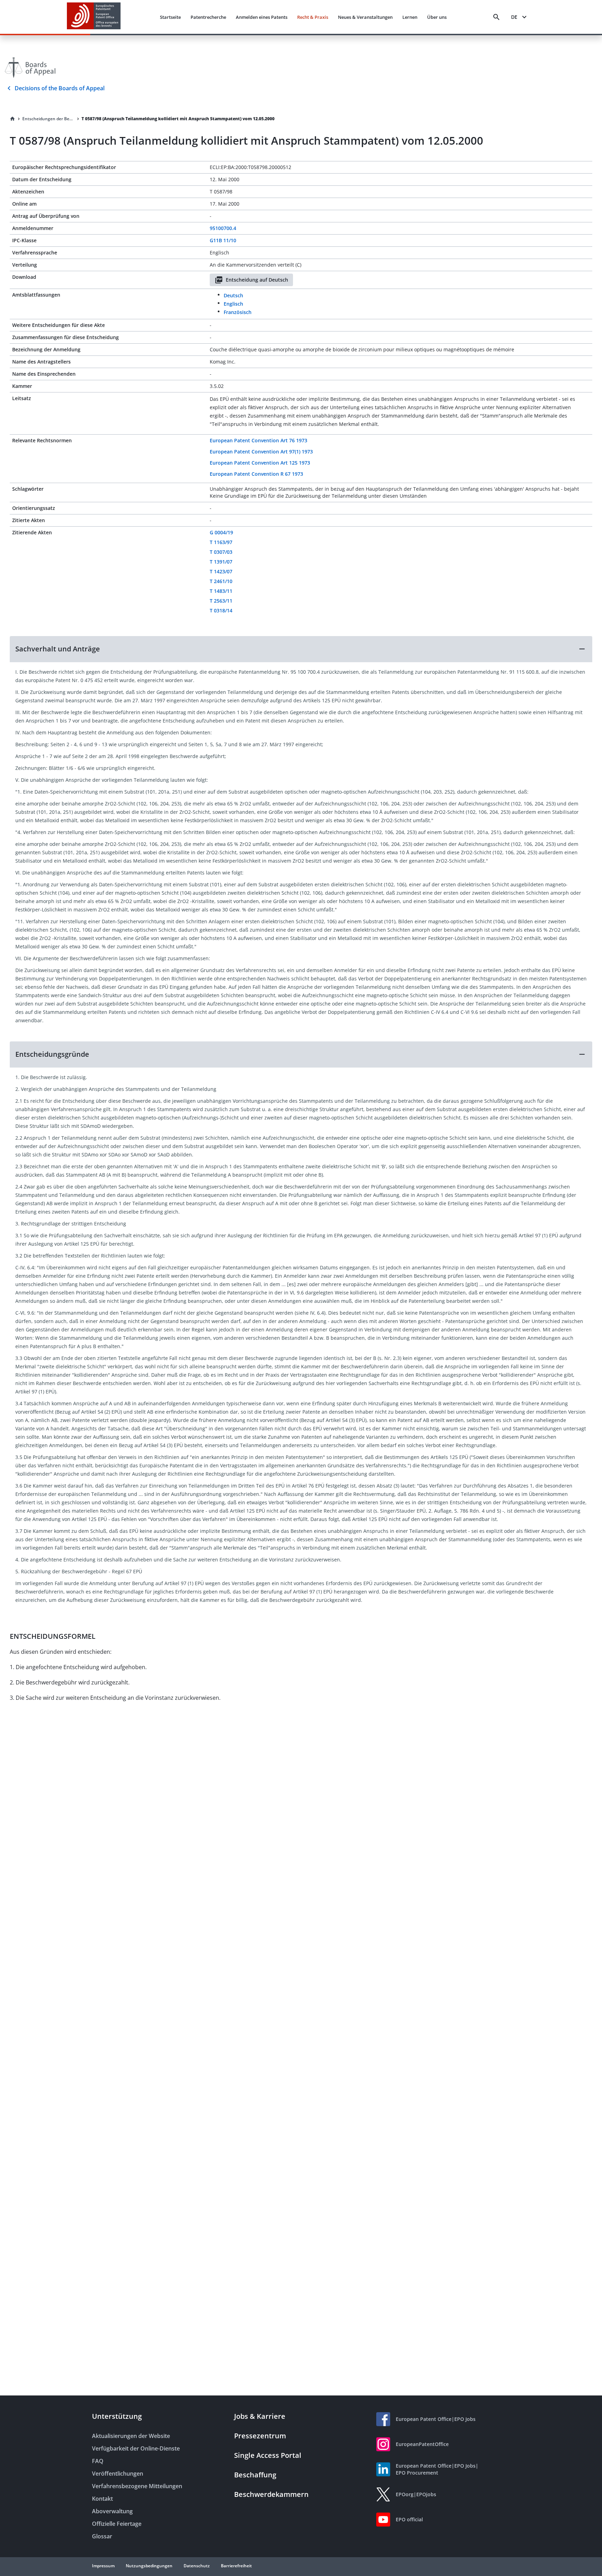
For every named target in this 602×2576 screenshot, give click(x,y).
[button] (301, 649)
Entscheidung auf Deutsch (257, 280)
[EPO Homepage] (94, 17)
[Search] (496, 17)
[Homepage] (13, 119)
